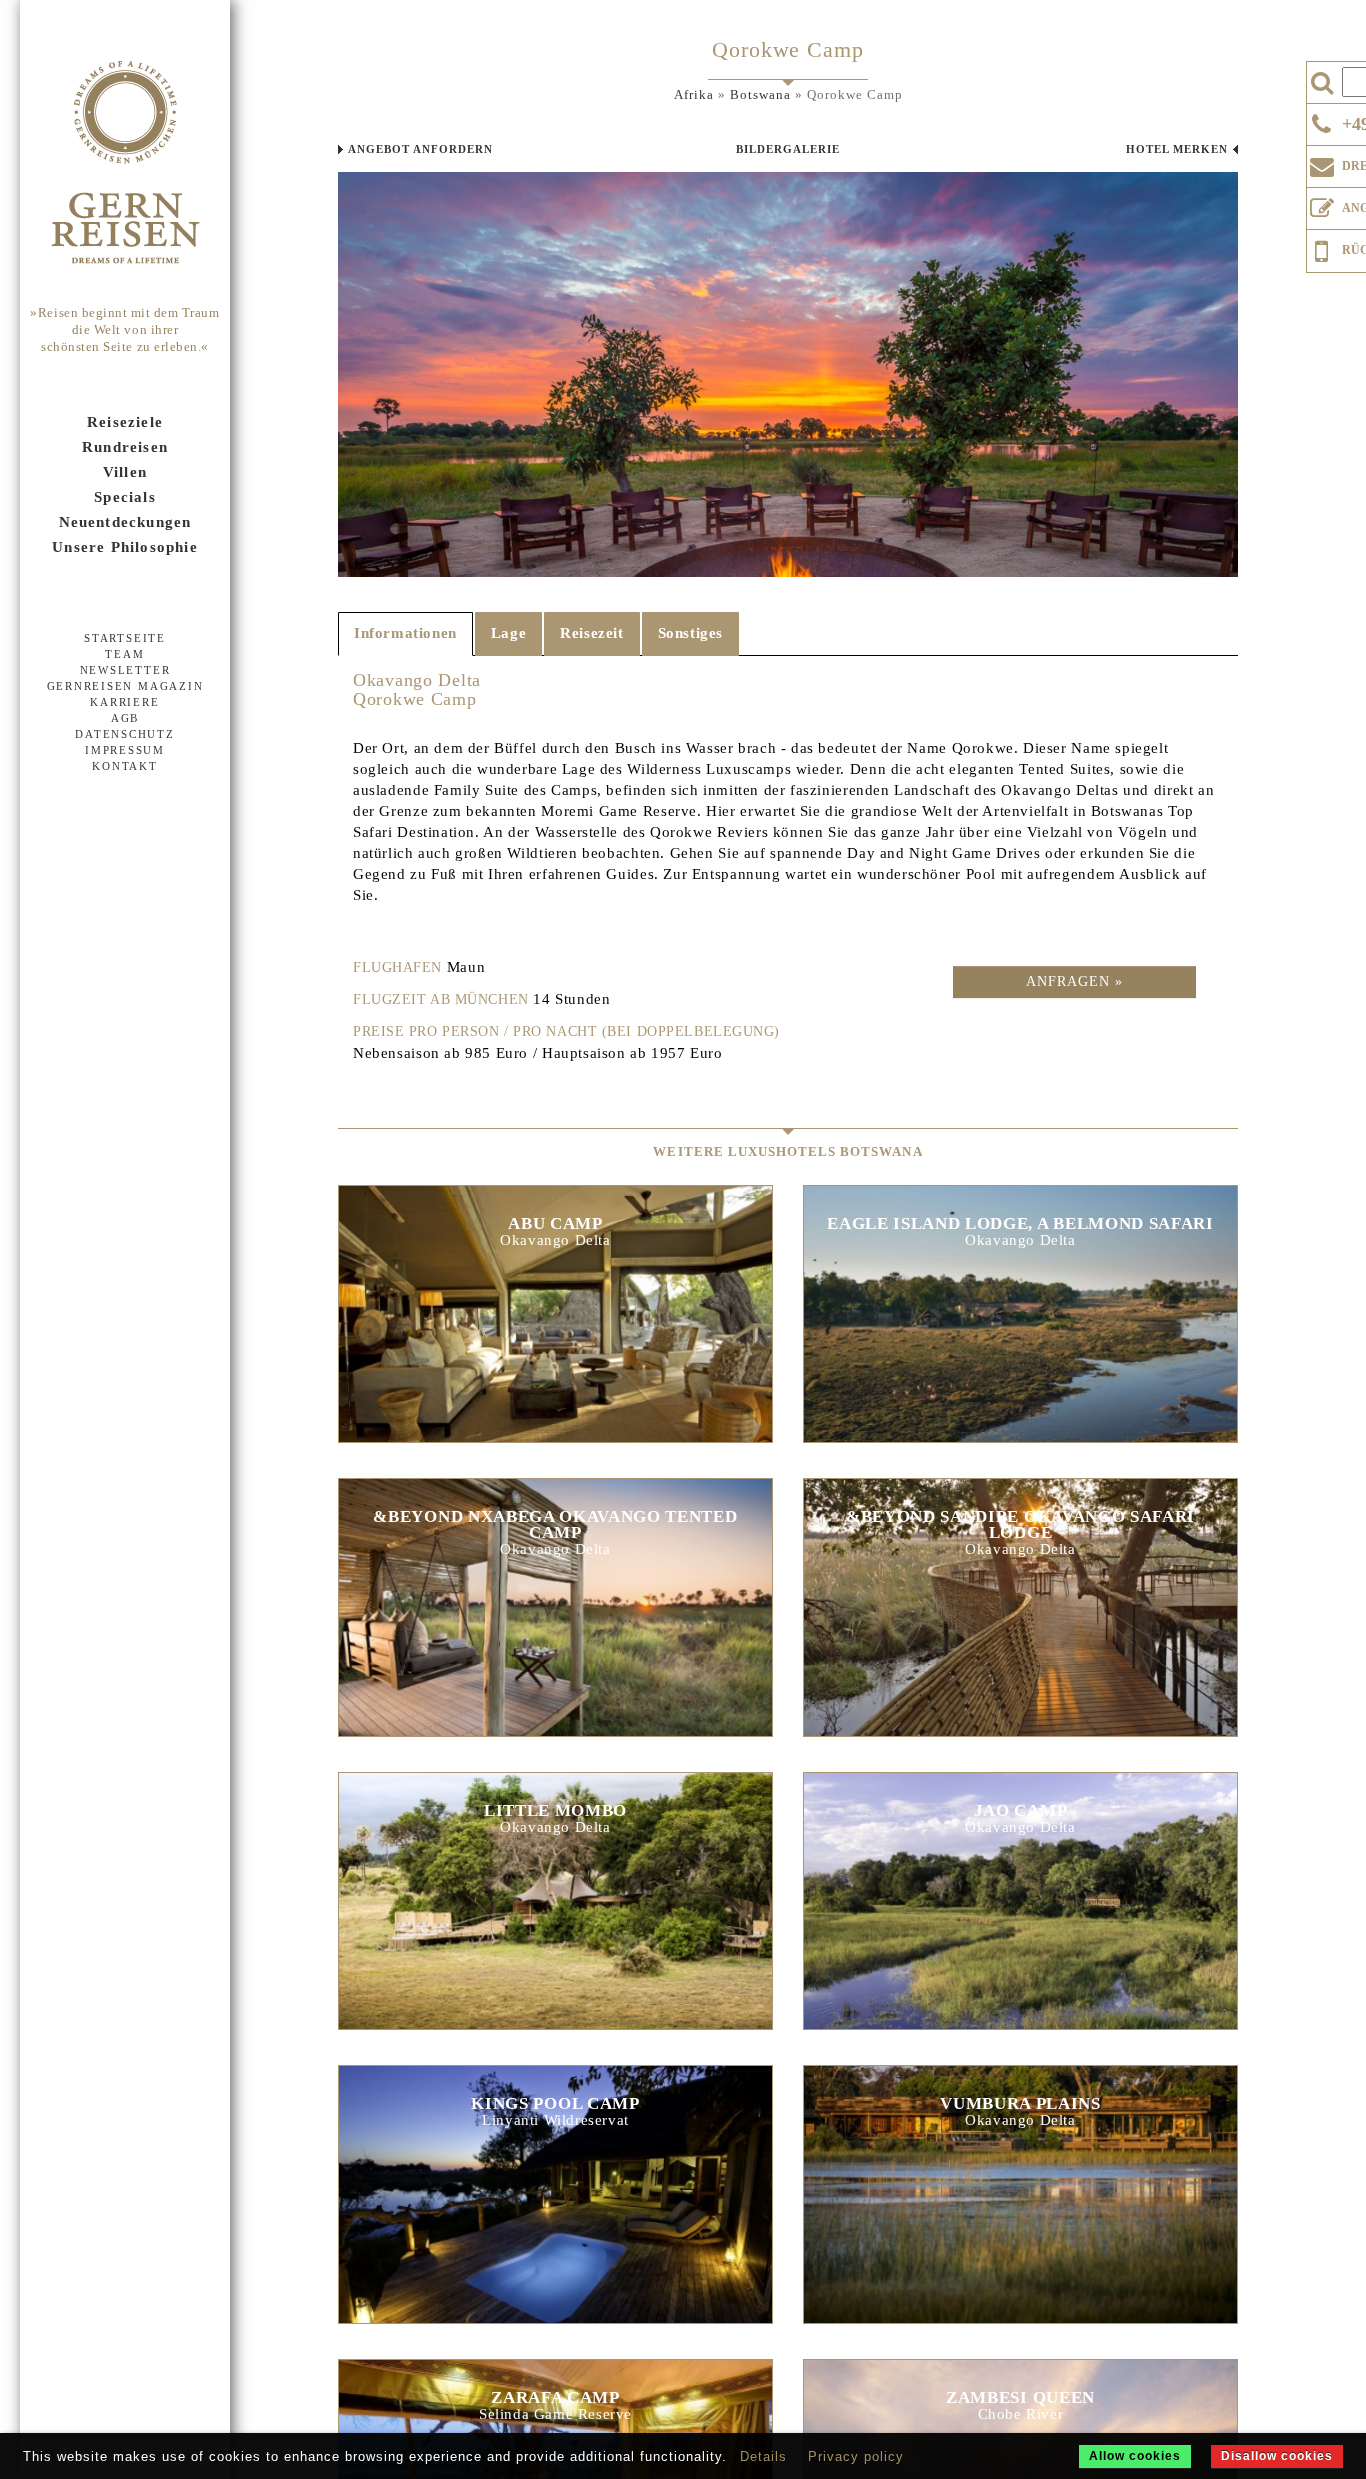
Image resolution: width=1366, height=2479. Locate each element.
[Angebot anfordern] (1322, 204)
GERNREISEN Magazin (125, 686)
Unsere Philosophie (125, 547)
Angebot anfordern (420, 149)
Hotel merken (1177, 149)
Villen (125, 472)
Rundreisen (125, 447)
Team (124, 654)
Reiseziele (125, 422)
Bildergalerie (788, 149)
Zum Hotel (555, 1323)
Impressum (125, 750)
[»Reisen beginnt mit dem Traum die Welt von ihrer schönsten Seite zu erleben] (125, 164)
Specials (125, 497)
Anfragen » (1074, 981)
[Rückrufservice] (1322, 248)
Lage (508, 633)
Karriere (124, 702)
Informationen (405, 633)
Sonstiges (690, 633)
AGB (125, 718)
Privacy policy (856, 2456)
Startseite (125, 638)
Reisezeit (591, 633)
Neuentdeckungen (125, 522)
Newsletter (125, 670)
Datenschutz (124, 734)
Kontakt (124, 766)
